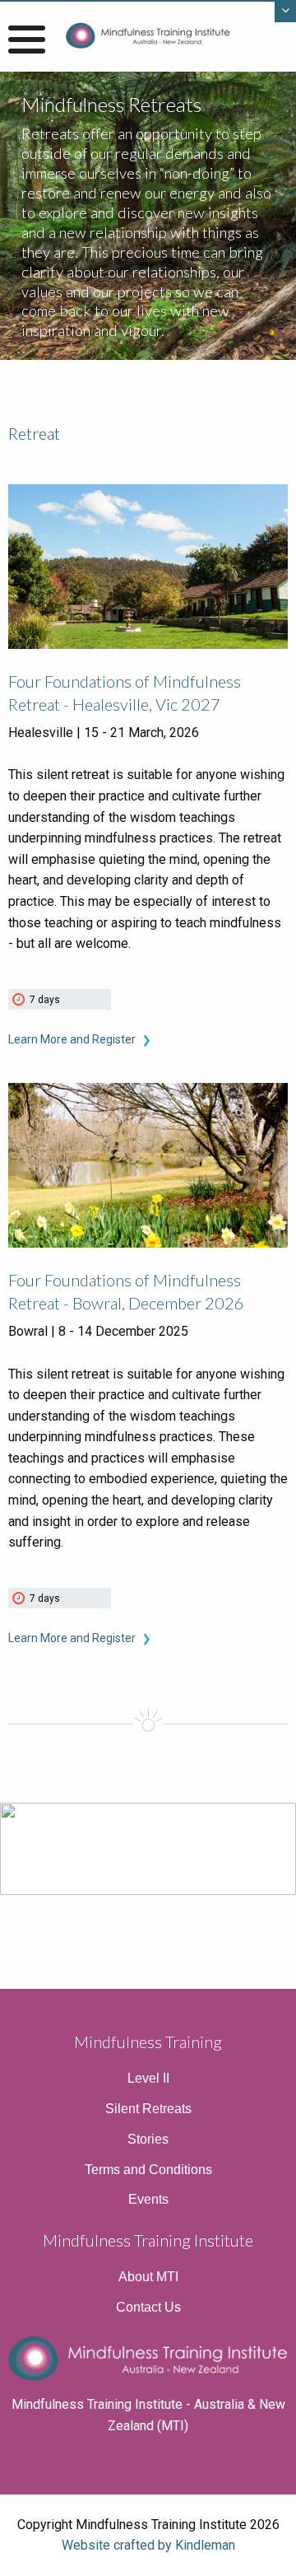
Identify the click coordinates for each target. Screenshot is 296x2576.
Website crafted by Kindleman (148, 2545)
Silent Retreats (148, 2109)
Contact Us (148, 2307)
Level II (148, 2078)
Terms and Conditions (148, 2170)
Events (148, 2199)
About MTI (148, 2277)
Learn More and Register (73, 1039)
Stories (148, 2139)
